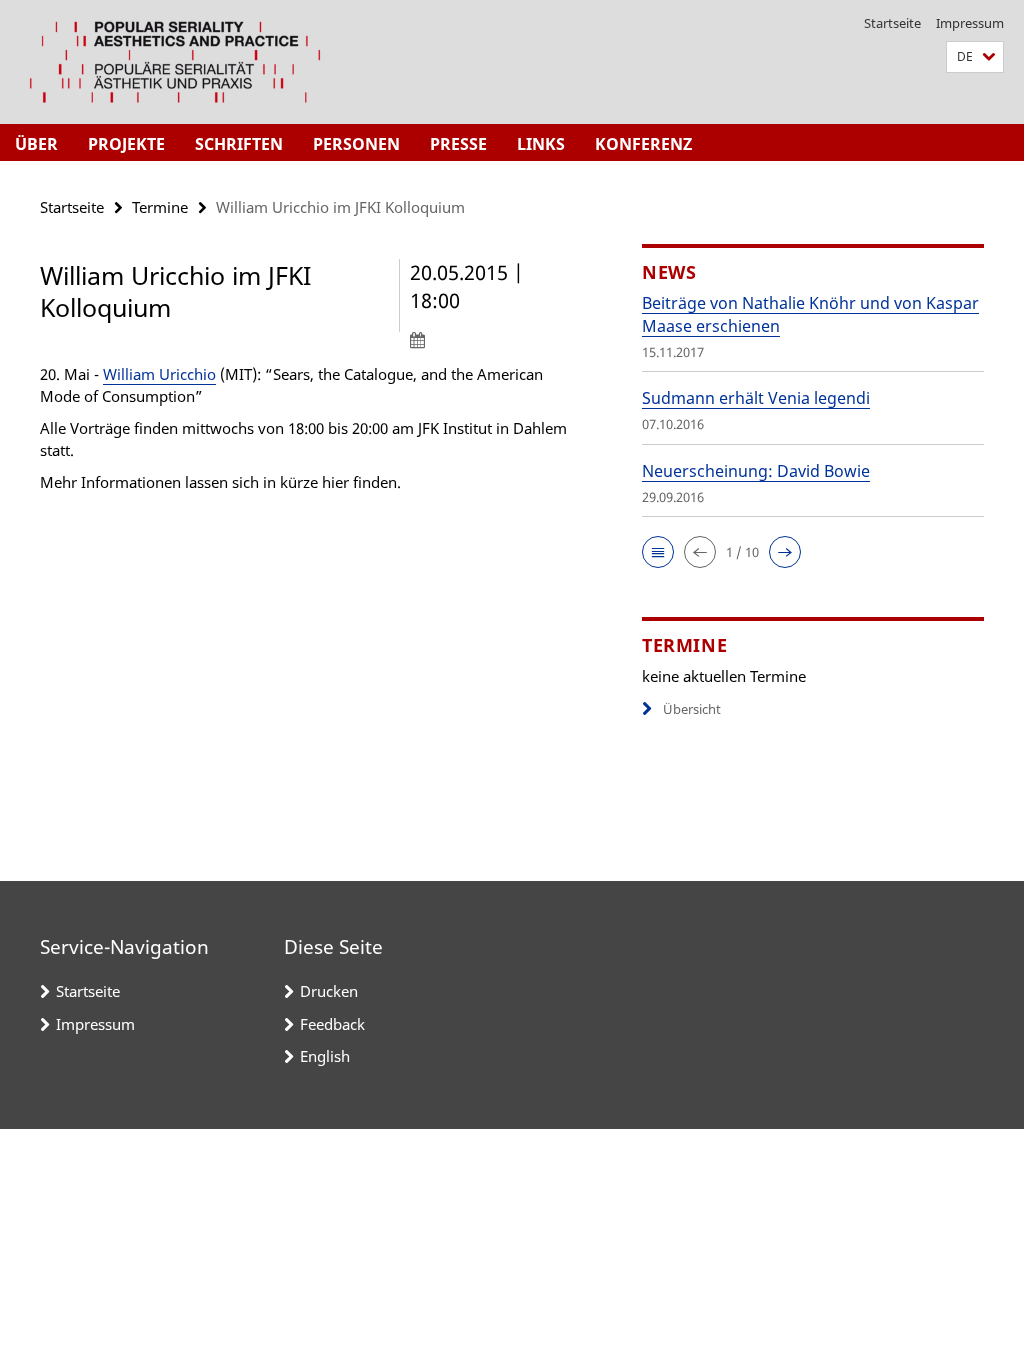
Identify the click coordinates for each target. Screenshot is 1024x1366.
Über (36, 144)
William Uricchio (159, 374)
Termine (160, 207)
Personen (356, 144)
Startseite (892, 23)
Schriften (239, 144)
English (325, 1056)
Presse (458, 144)
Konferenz (643, 144)
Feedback (332, 1024)
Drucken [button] (329, 991)
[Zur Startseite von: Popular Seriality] (175, 62)
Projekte (126, 144)
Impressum (970, 23)
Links (541, 144)
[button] (975, 57)
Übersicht (692, 709)
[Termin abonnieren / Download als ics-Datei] (494, 339)
